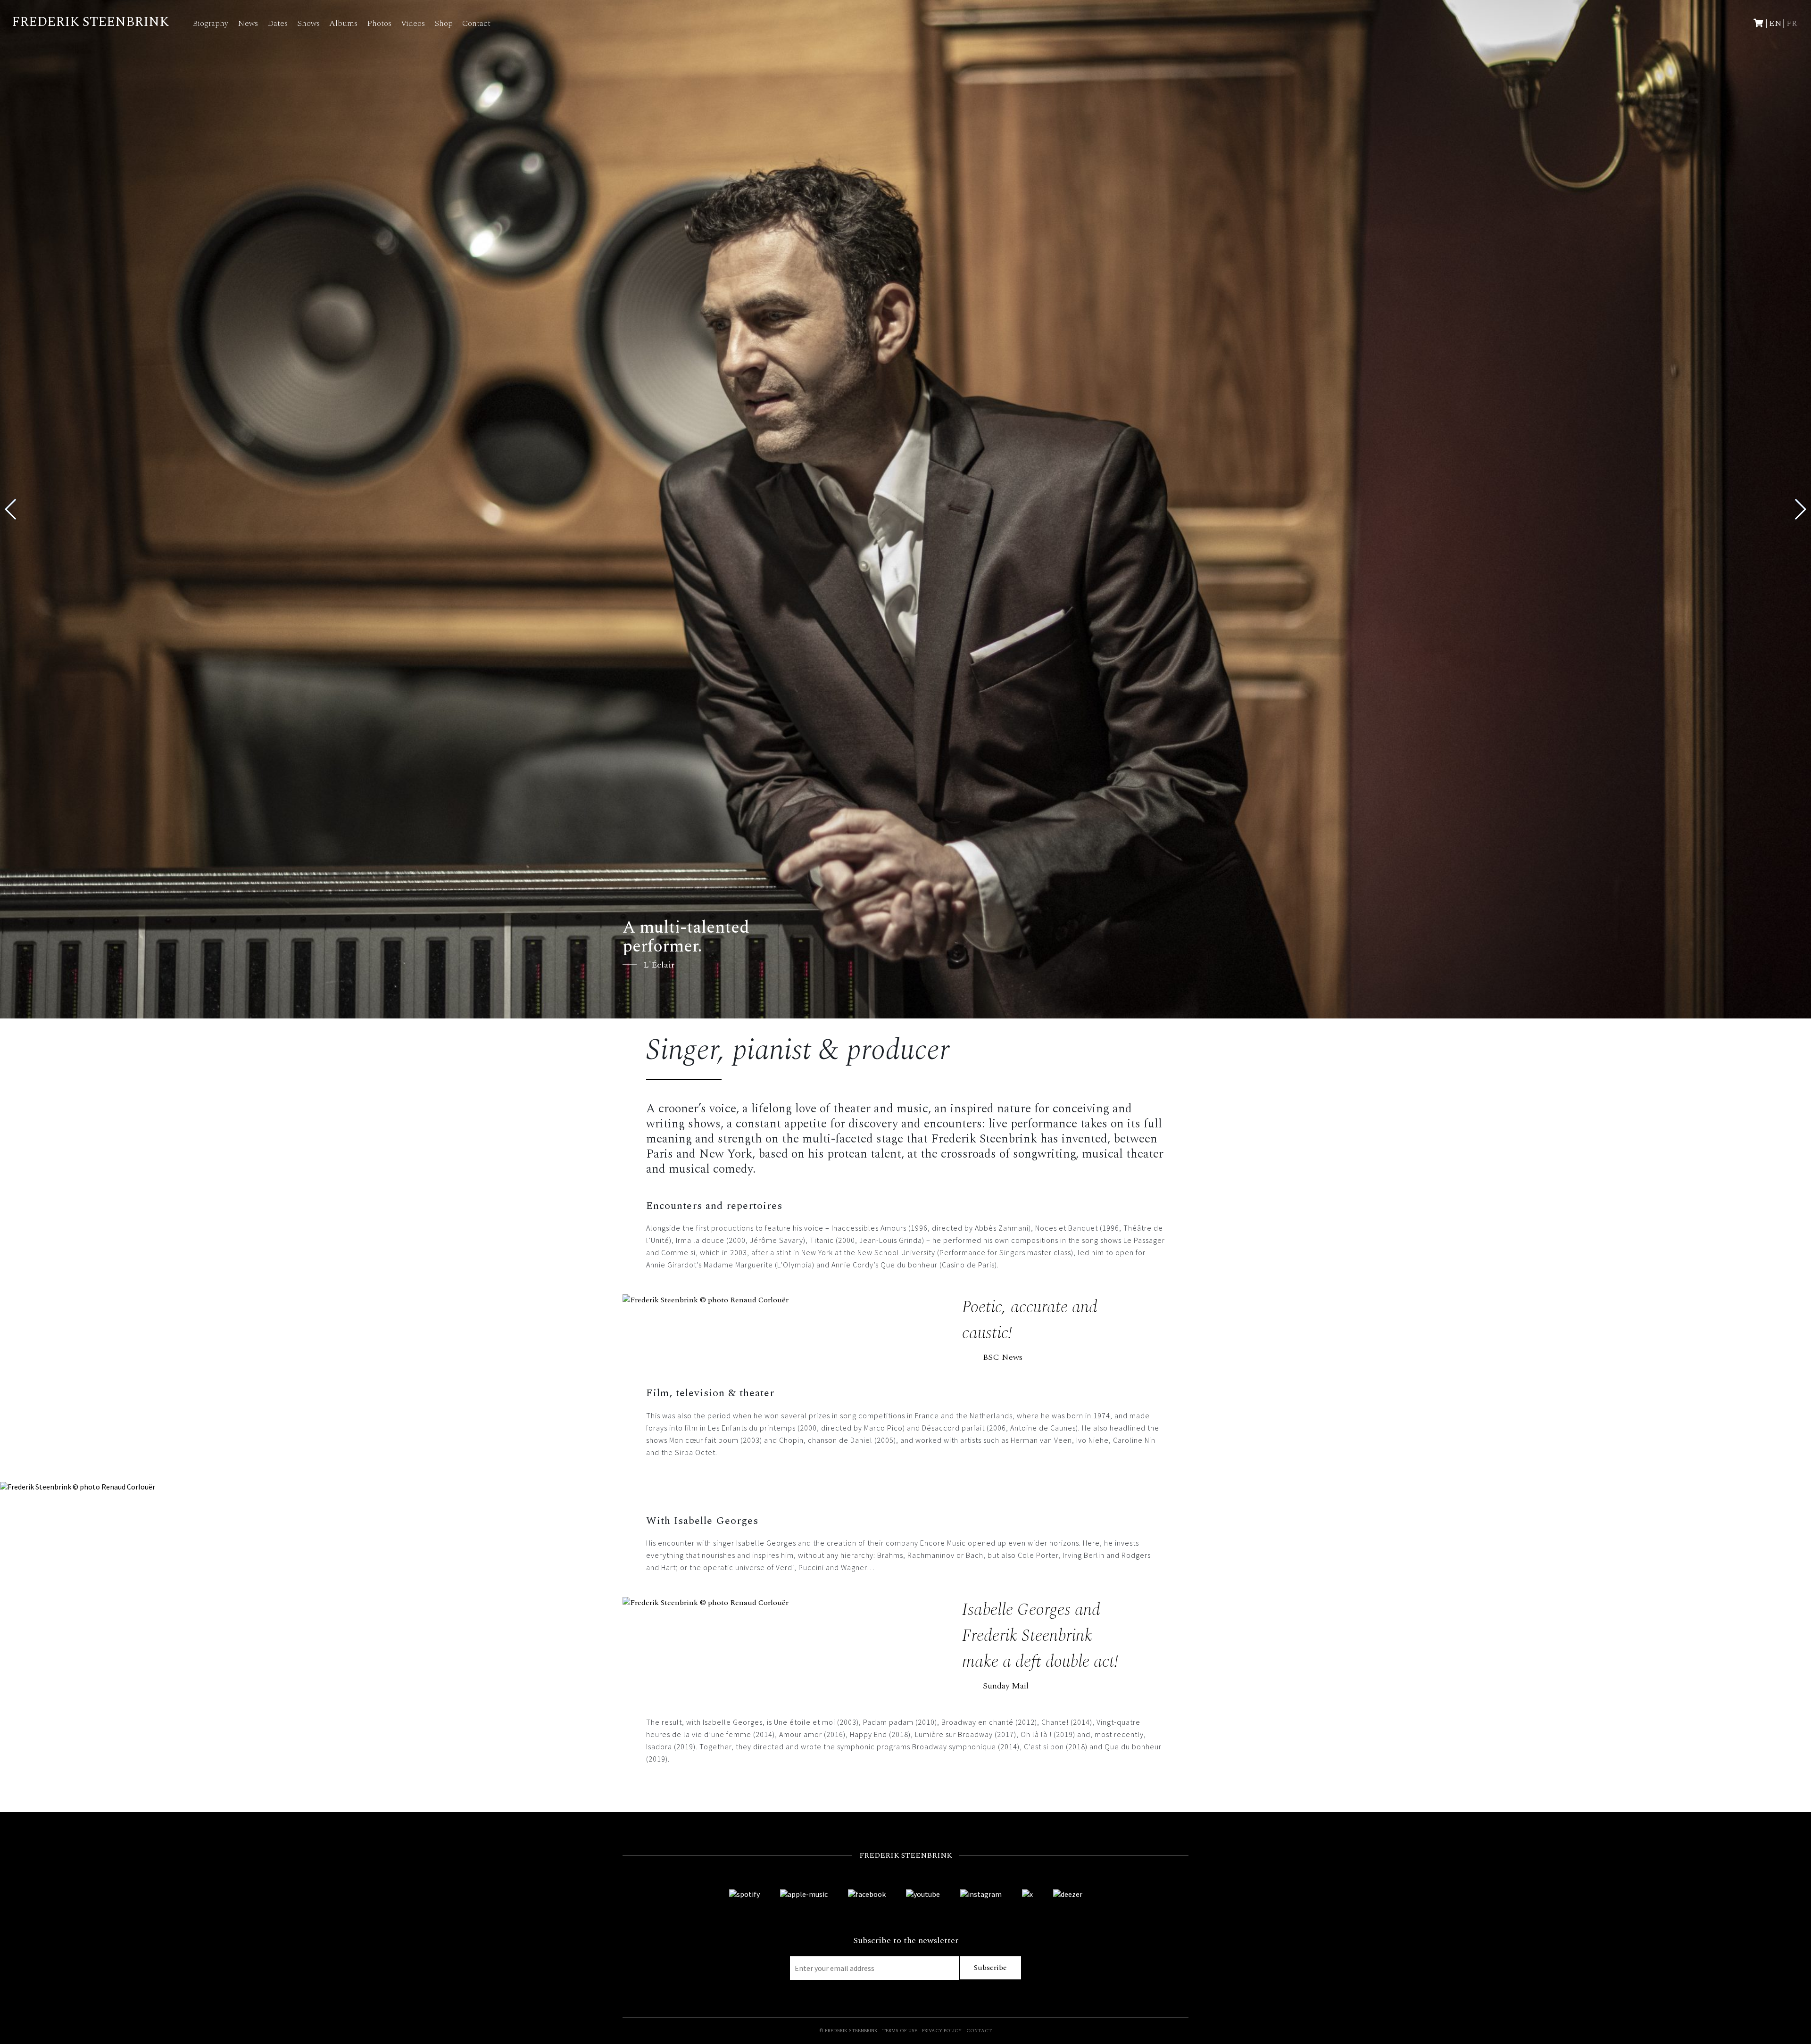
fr (1792, 23)
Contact (476, 23)
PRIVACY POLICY (942, 2031)
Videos (413, 23)
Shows (308, 23)
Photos (379, 23)
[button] (1800, 509)
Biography (210, 23)
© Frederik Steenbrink (848, 2031)
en (1775, 23)
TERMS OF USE (900, 2031)
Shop (444, 23)
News (248, 23)
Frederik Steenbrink (90, 22)
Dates (278, 23)
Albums (343, 23)
